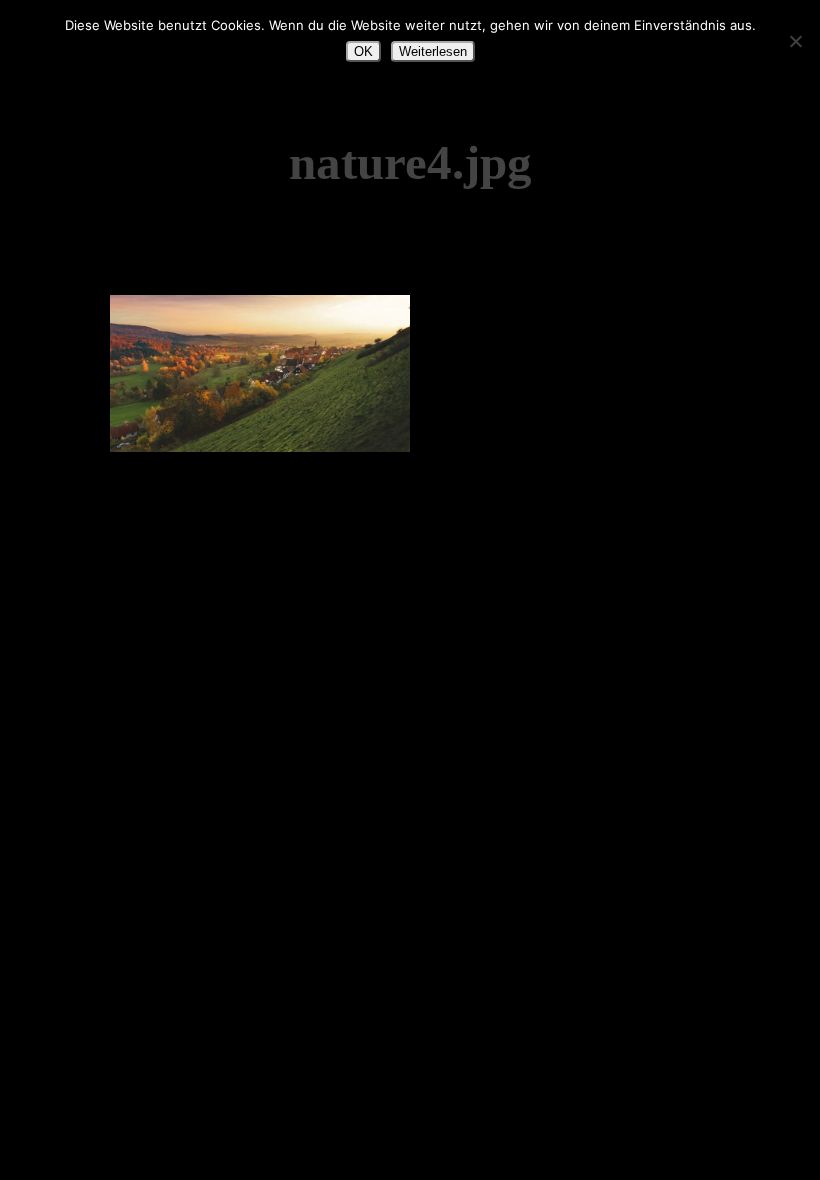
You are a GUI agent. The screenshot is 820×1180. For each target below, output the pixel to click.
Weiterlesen (433, 51)
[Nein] (795, 41)
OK (363, 51)
